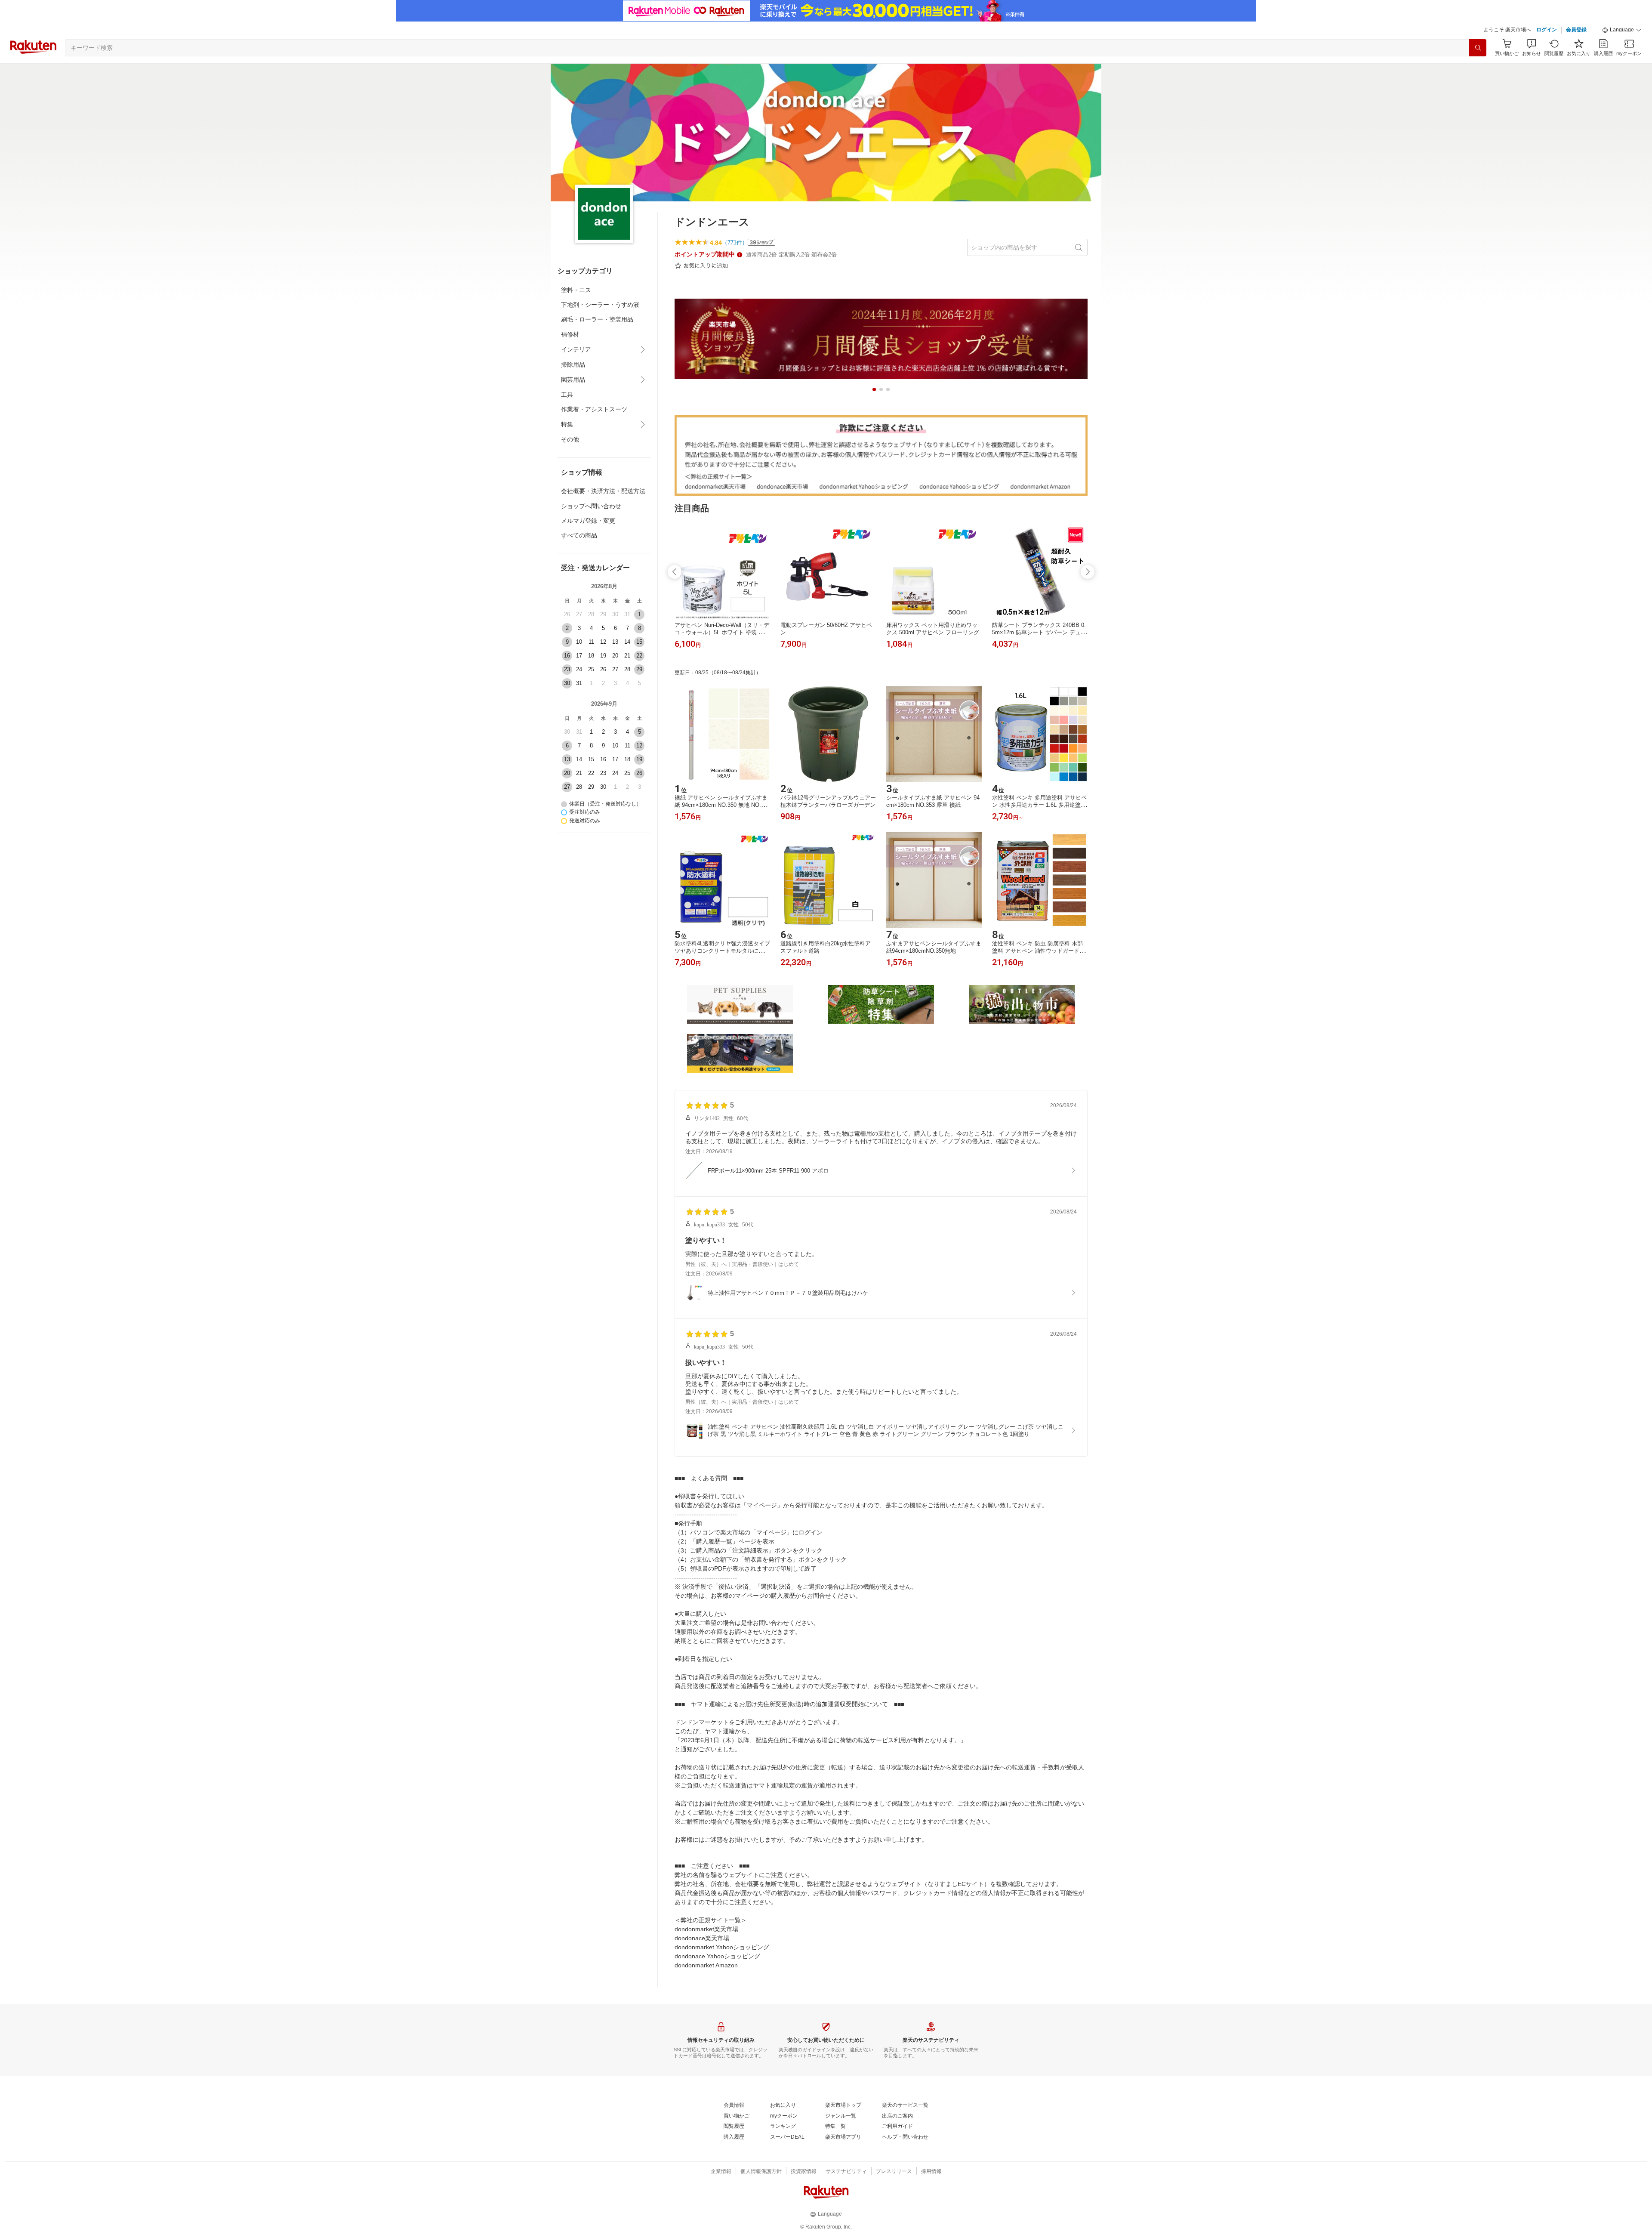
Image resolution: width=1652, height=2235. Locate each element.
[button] (1622, 30)
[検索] (1478, 48)
